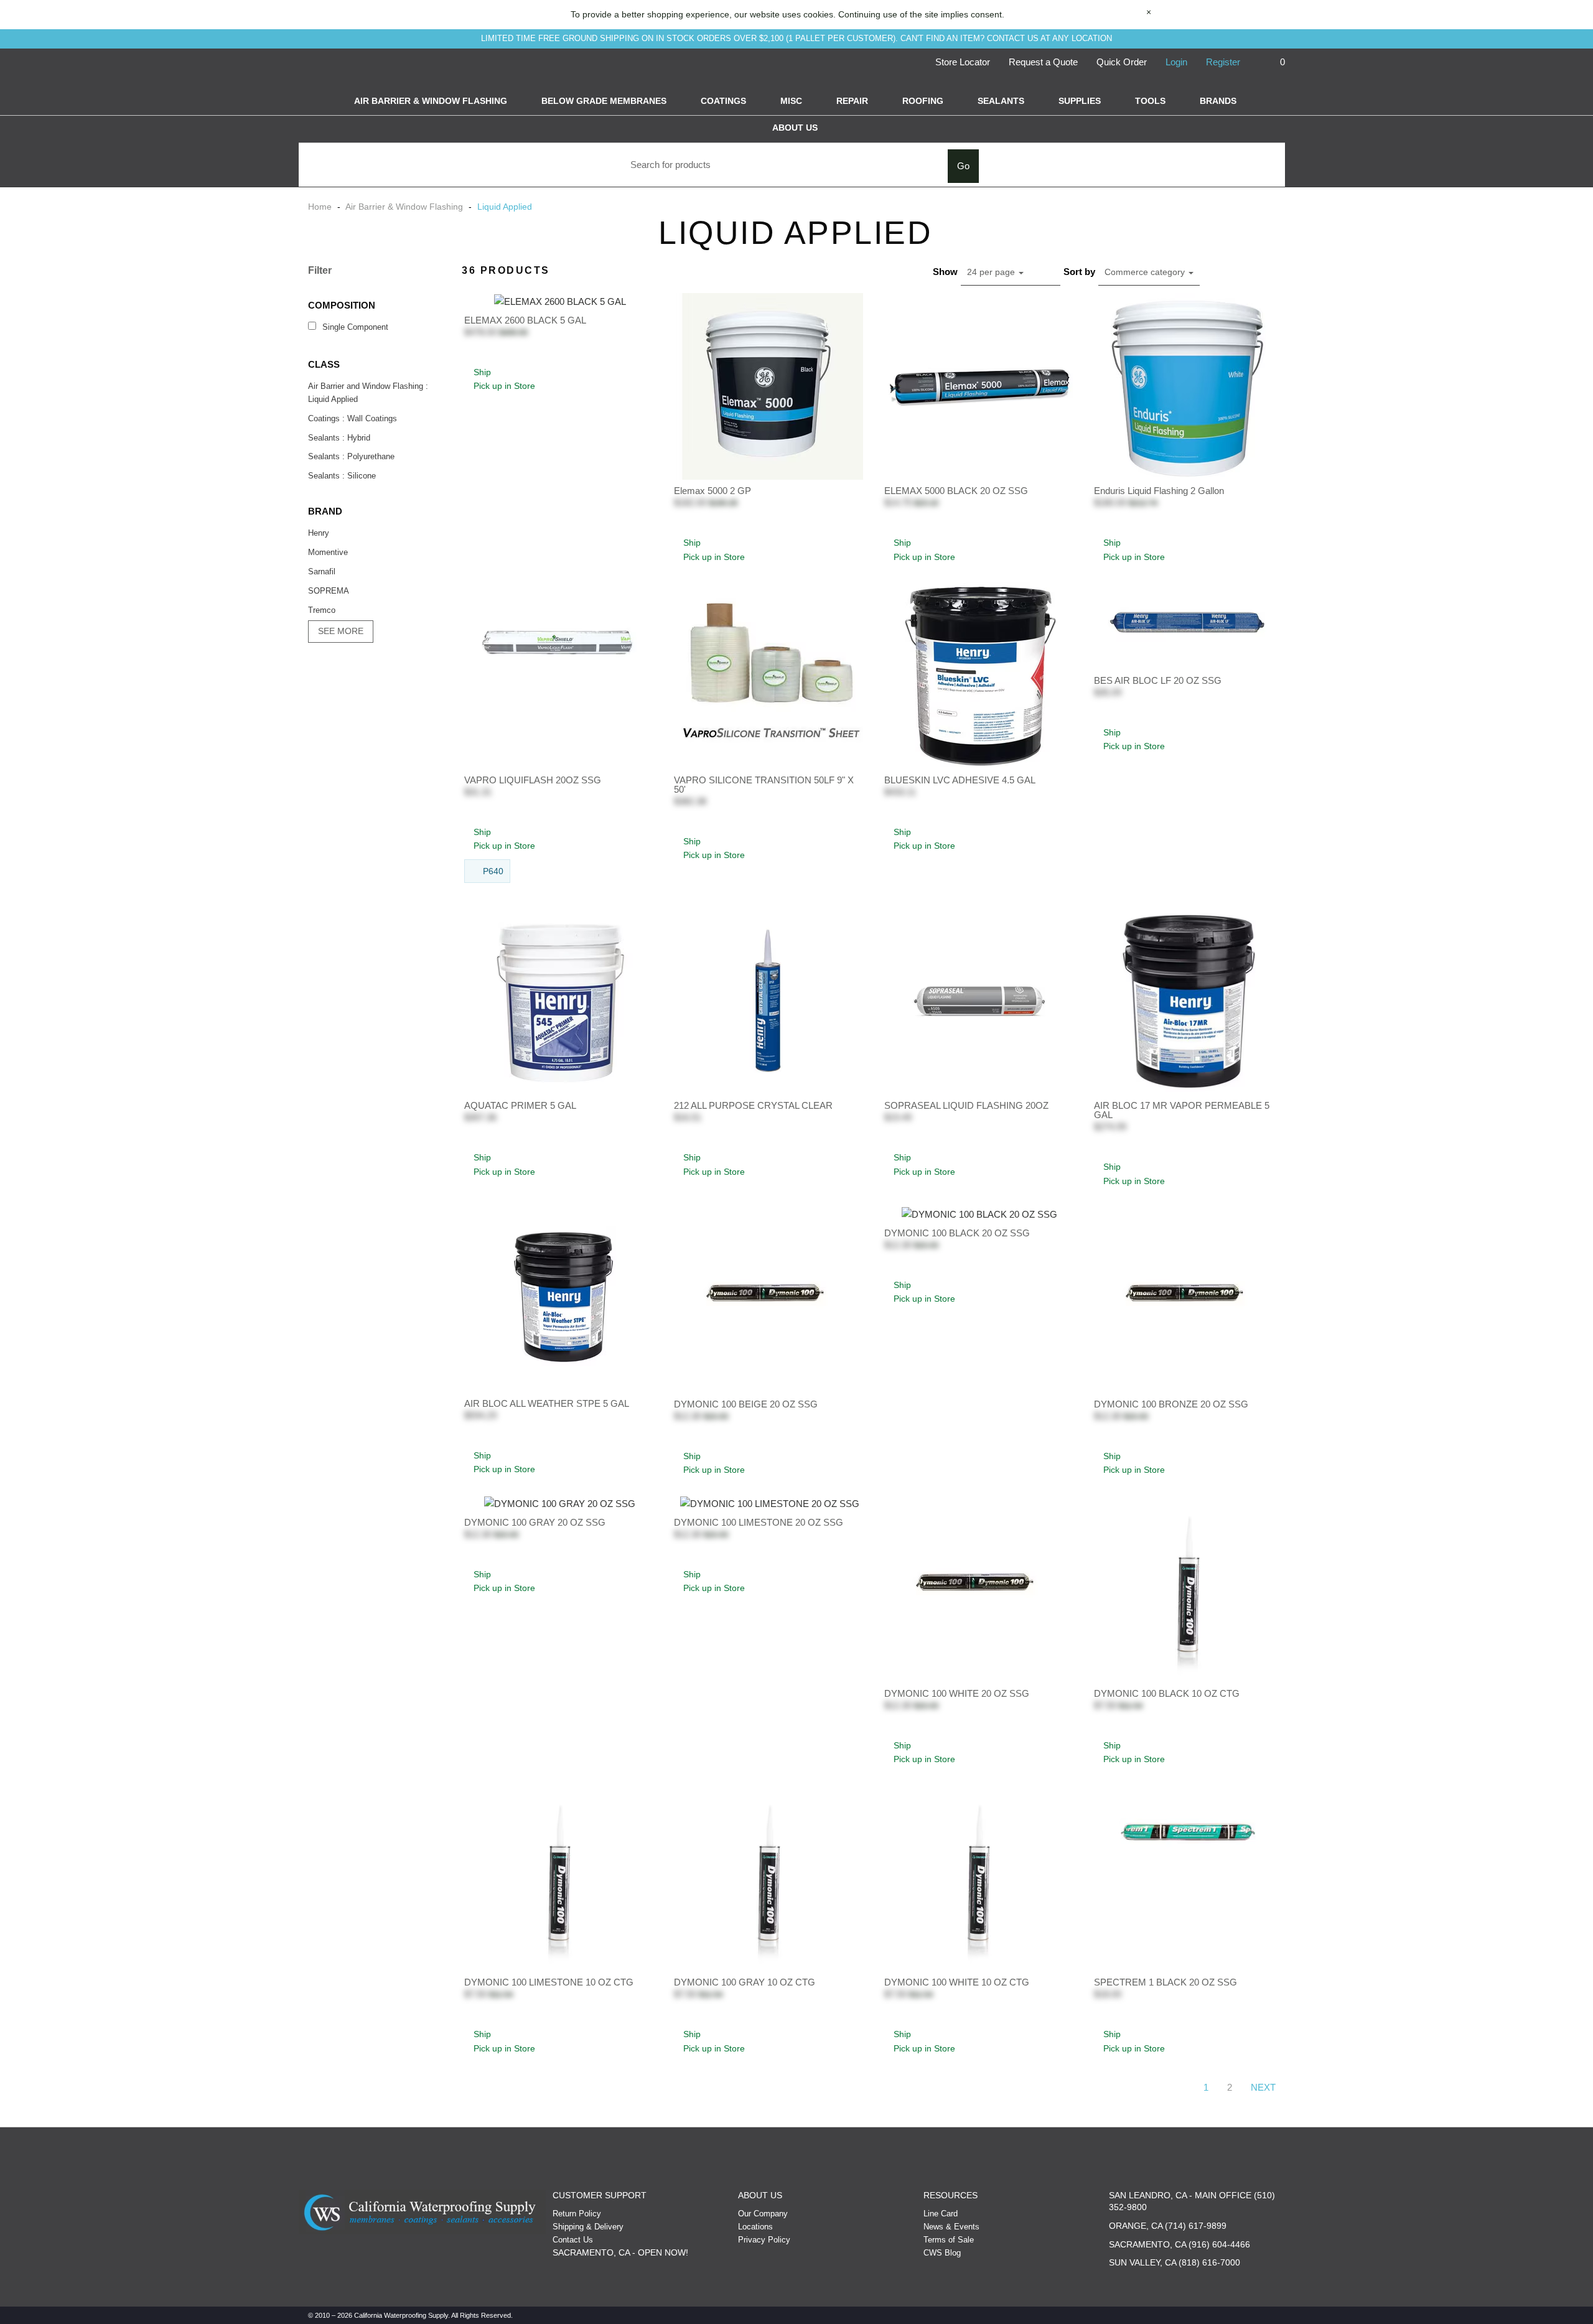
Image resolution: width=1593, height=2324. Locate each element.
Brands (1218, 101)
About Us (795, 128)
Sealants (1001, 101)
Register (1223, 62)
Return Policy (577, 2214)
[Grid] (1271, 272)
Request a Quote (1043, 62)
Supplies (1080, 101)
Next (1263, 2087)
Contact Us (573, 2240)
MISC (791, 101)
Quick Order (1122, 62)
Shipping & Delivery (588, 2227)
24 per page (992, 272)
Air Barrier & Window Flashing (431, 101)
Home (321, 207)
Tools (1150, 101)
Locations (755, 2227)
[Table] (1244, 272)
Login (1176, 62)
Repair (852, 101)
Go (963, 166)
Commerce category (1146, 272)
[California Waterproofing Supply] (423, 2212)
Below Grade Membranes (604, 101)
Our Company (763, 2214)
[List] (1217, 272)
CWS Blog (942, 2253)
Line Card (941, 2214)
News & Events (951, 2227)
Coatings (723, 101)
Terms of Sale (949, 2240)
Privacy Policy (764, 2240)
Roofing (923, 101)
